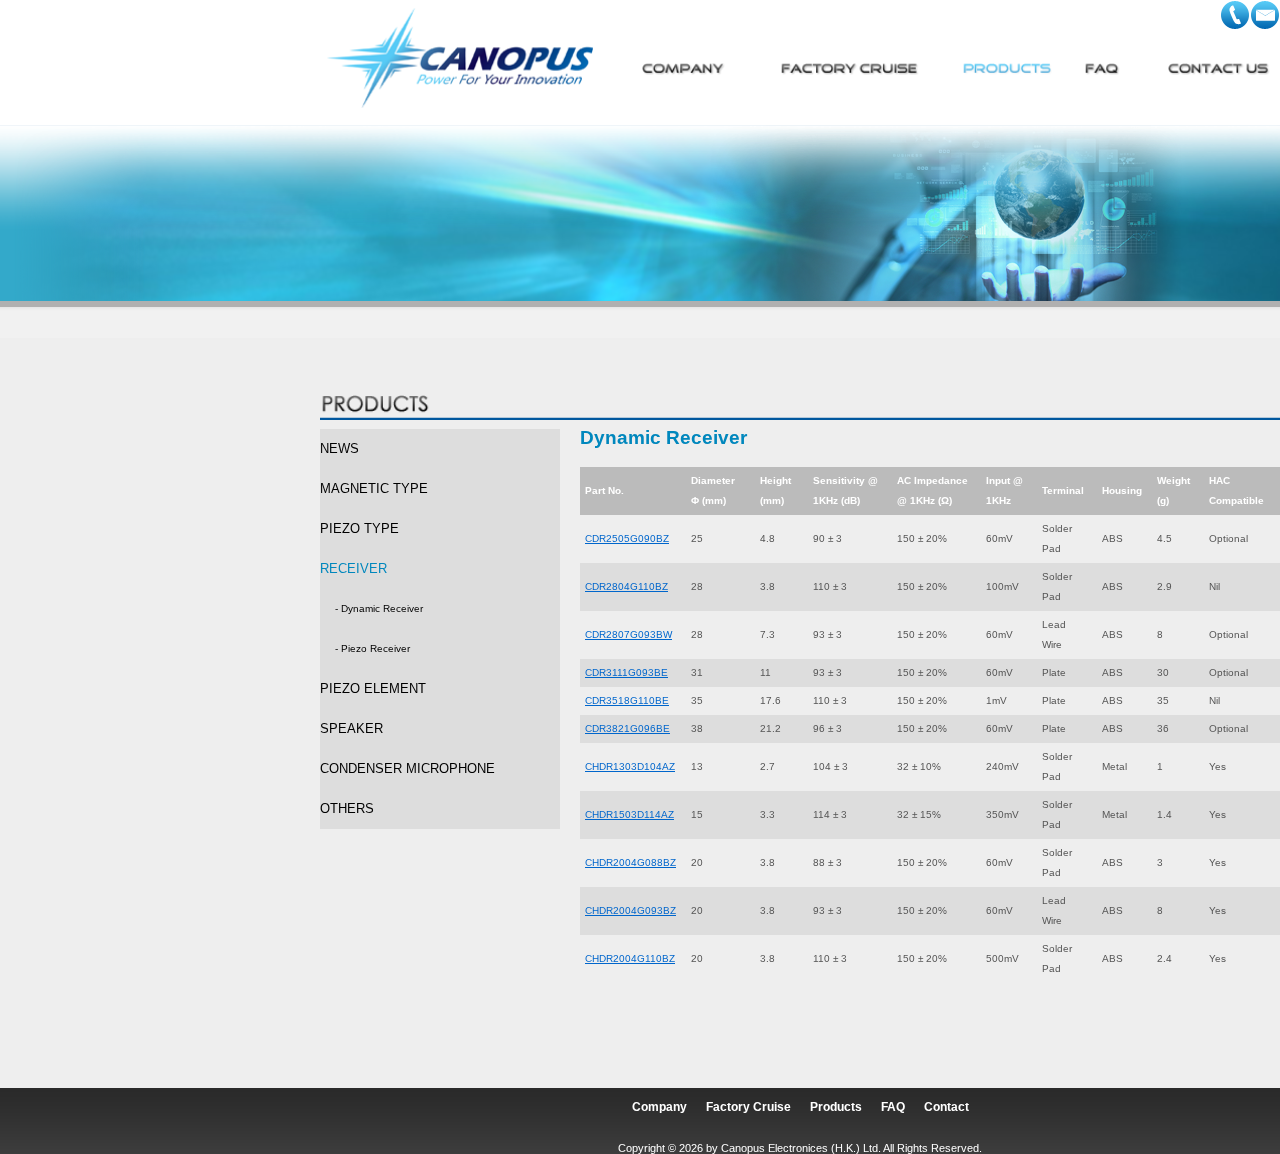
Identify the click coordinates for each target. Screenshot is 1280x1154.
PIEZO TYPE (359, 528)
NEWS (339, 448)
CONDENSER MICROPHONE (407, 768)
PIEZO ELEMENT (373, 688)
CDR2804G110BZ (626, 586)
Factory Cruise (748, 1107)
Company (659, 1107)
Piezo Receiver (375, 648)
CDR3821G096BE (627, 728)
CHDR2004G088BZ (630, 862)
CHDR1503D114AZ (629, 814)
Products (836, 1107)
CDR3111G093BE (626, 672)
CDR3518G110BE (627, 700)
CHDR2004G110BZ (630, 958)
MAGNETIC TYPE (374, 488)
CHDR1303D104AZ (630, 766)
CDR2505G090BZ (627, 538)
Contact (946, 1107)
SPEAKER (351, 728)
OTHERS (347, 808)
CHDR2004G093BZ (630, 910)
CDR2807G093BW (628, 634)
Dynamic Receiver (382, 608)
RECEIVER (353, 568)
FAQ (893, 1107)
